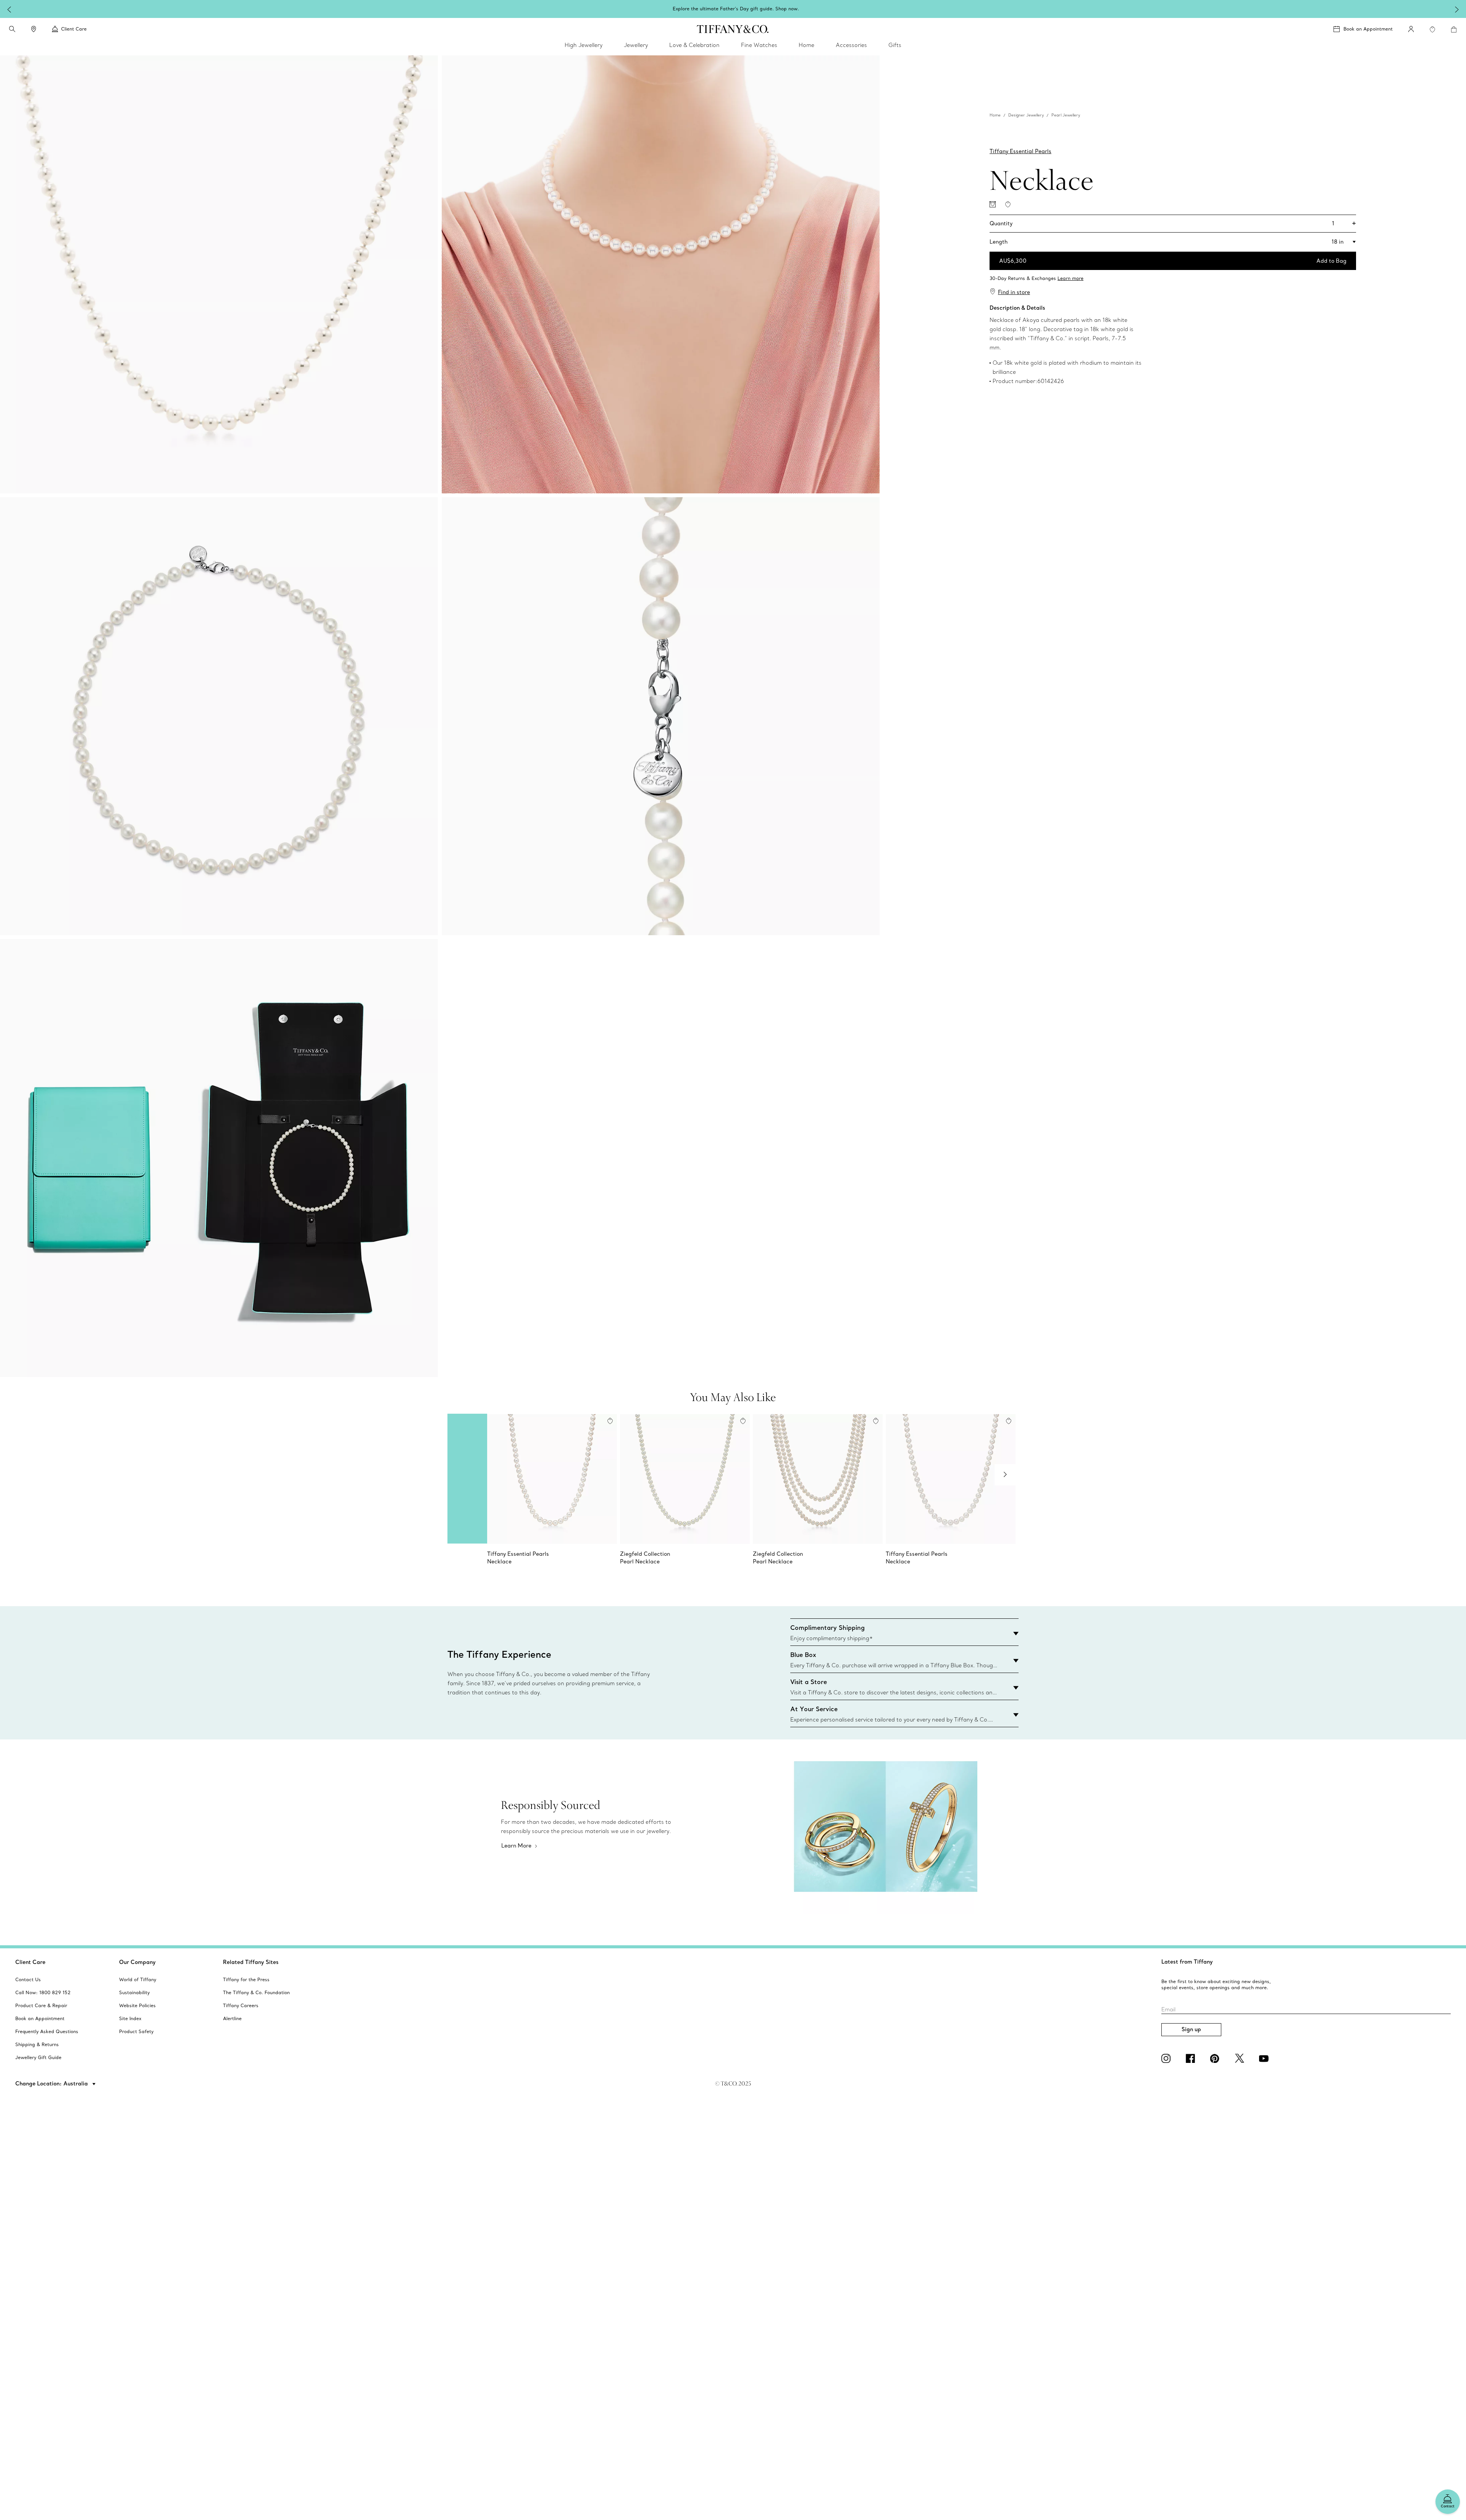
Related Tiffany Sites (251, 1962)
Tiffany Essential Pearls (1020, 151)
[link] (34, 29)
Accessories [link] (851, 45)
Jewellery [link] (636, 45)
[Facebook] (1192, 2058)
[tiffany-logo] (733, 29)
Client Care (30, 1962)
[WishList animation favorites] (1432, 29)
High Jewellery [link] (584, 45)
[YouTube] (1265, 2058)
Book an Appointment (1368, 29)
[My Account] (1411, 29)
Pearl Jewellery (1066, 115)
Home (995, 115)
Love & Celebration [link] (694, 45)
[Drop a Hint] (993, 204)
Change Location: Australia (52, 2084)
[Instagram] (1167, 2058)
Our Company (137, 1962)
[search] (12, 29)
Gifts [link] (895, 45)
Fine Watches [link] (759, 45)
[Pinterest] (1216, 2058)
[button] (12, 29)
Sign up (1191, 2029)
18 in (1338, 242)
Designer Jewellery (1026, 115)
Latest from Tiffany (1187, 1962)
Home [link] (806, 45)
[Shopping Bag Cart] (1454, 29)
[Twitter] (1241, 2058)
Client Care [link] (74, 29)
